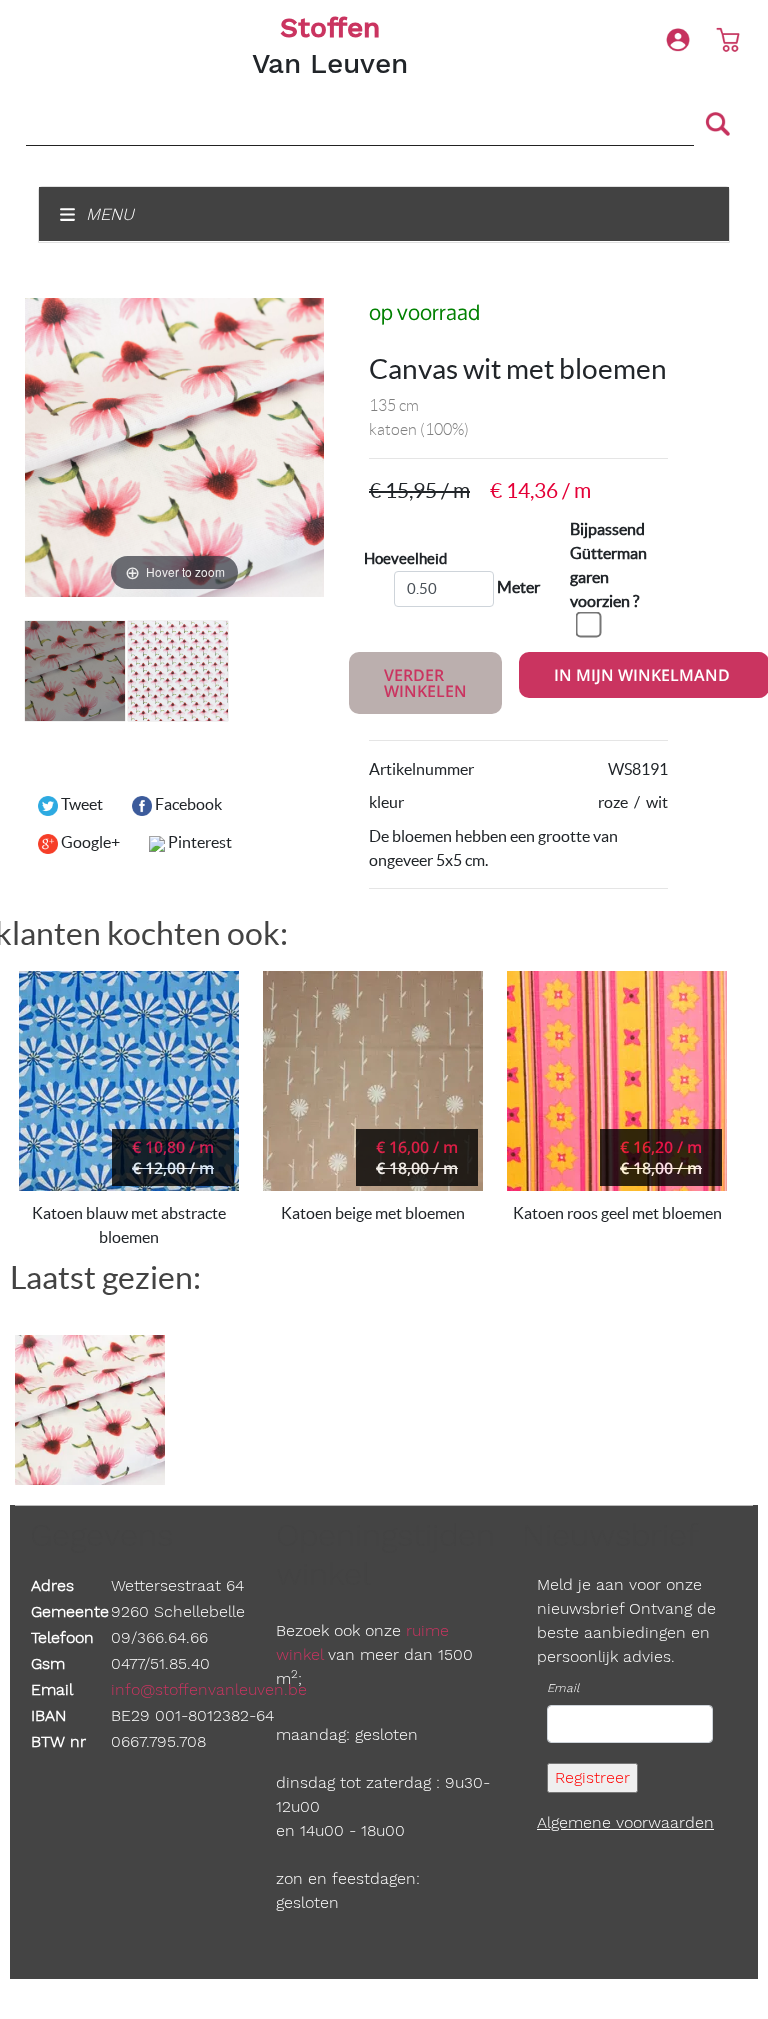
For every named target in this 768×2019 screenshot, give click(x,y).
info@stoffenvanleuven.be (209, 1689)
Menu (107, 214)
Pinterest (198, 842)
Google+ (89, 842)
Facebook (187, 804)
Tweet (80, 804)
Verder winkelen (425, 683)
